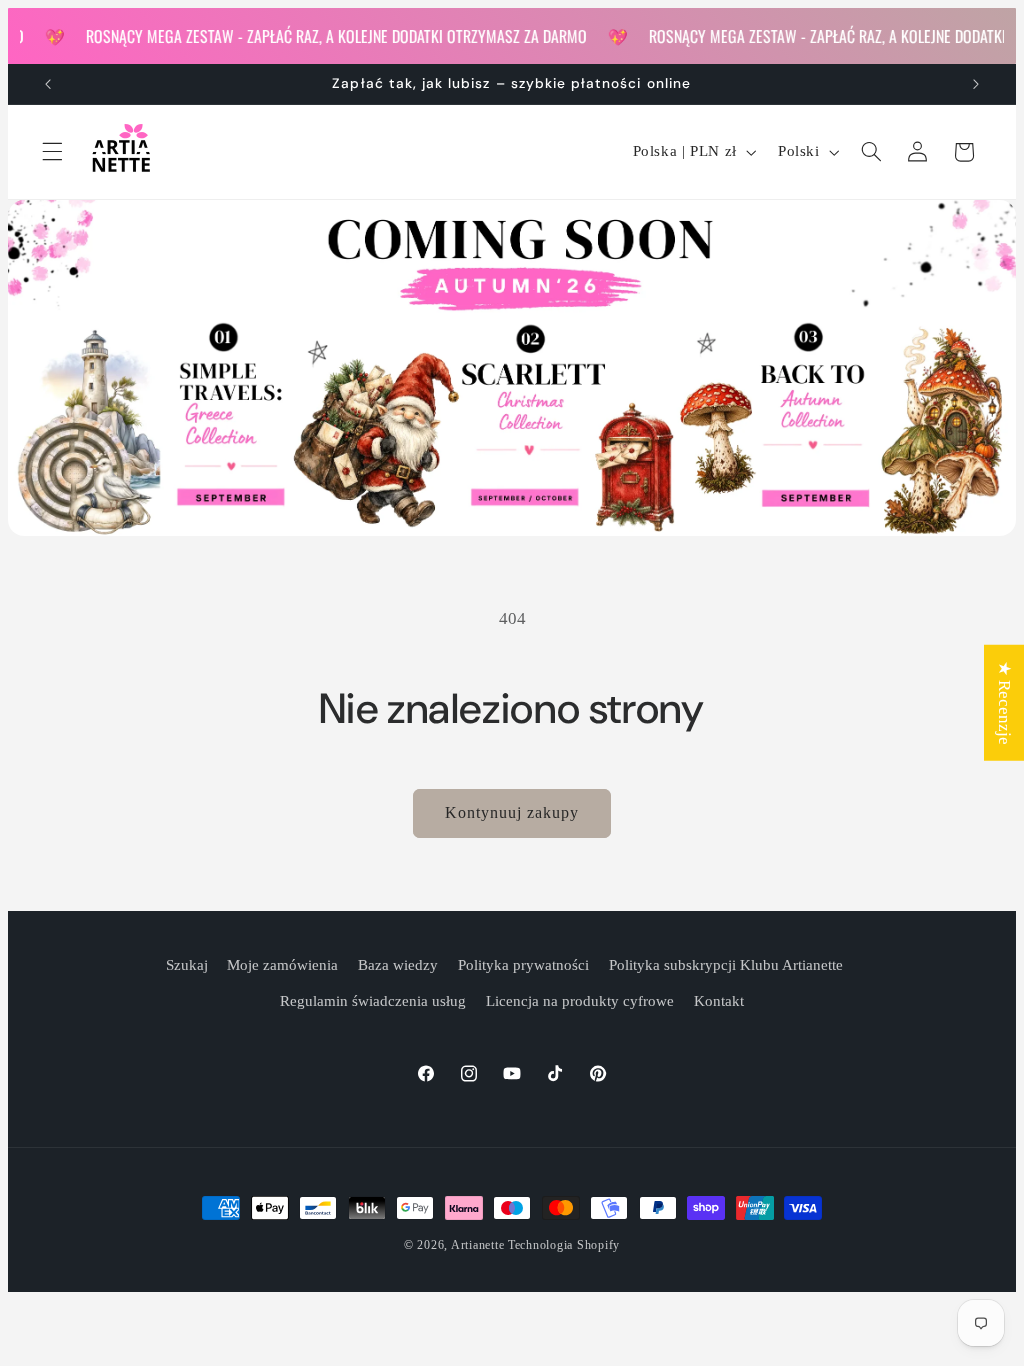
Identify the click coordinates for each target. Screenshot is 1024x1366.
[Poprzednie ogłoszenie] (48, 84)
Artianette (477, 1245)
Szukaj (187, 965)
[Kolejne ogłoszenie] (976, 84)
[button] (52, 152)
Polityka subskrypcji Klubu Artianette (726, 965)
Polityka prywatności (523, 965)
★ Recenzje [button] (1004, 703)
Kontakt (719, 1001)
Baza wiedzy (398, 965)
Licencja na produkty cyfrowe (580, 1001)
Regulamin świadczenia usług (373, 1001)
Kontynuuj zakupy (512, 812)
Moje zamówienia (282, 965)
